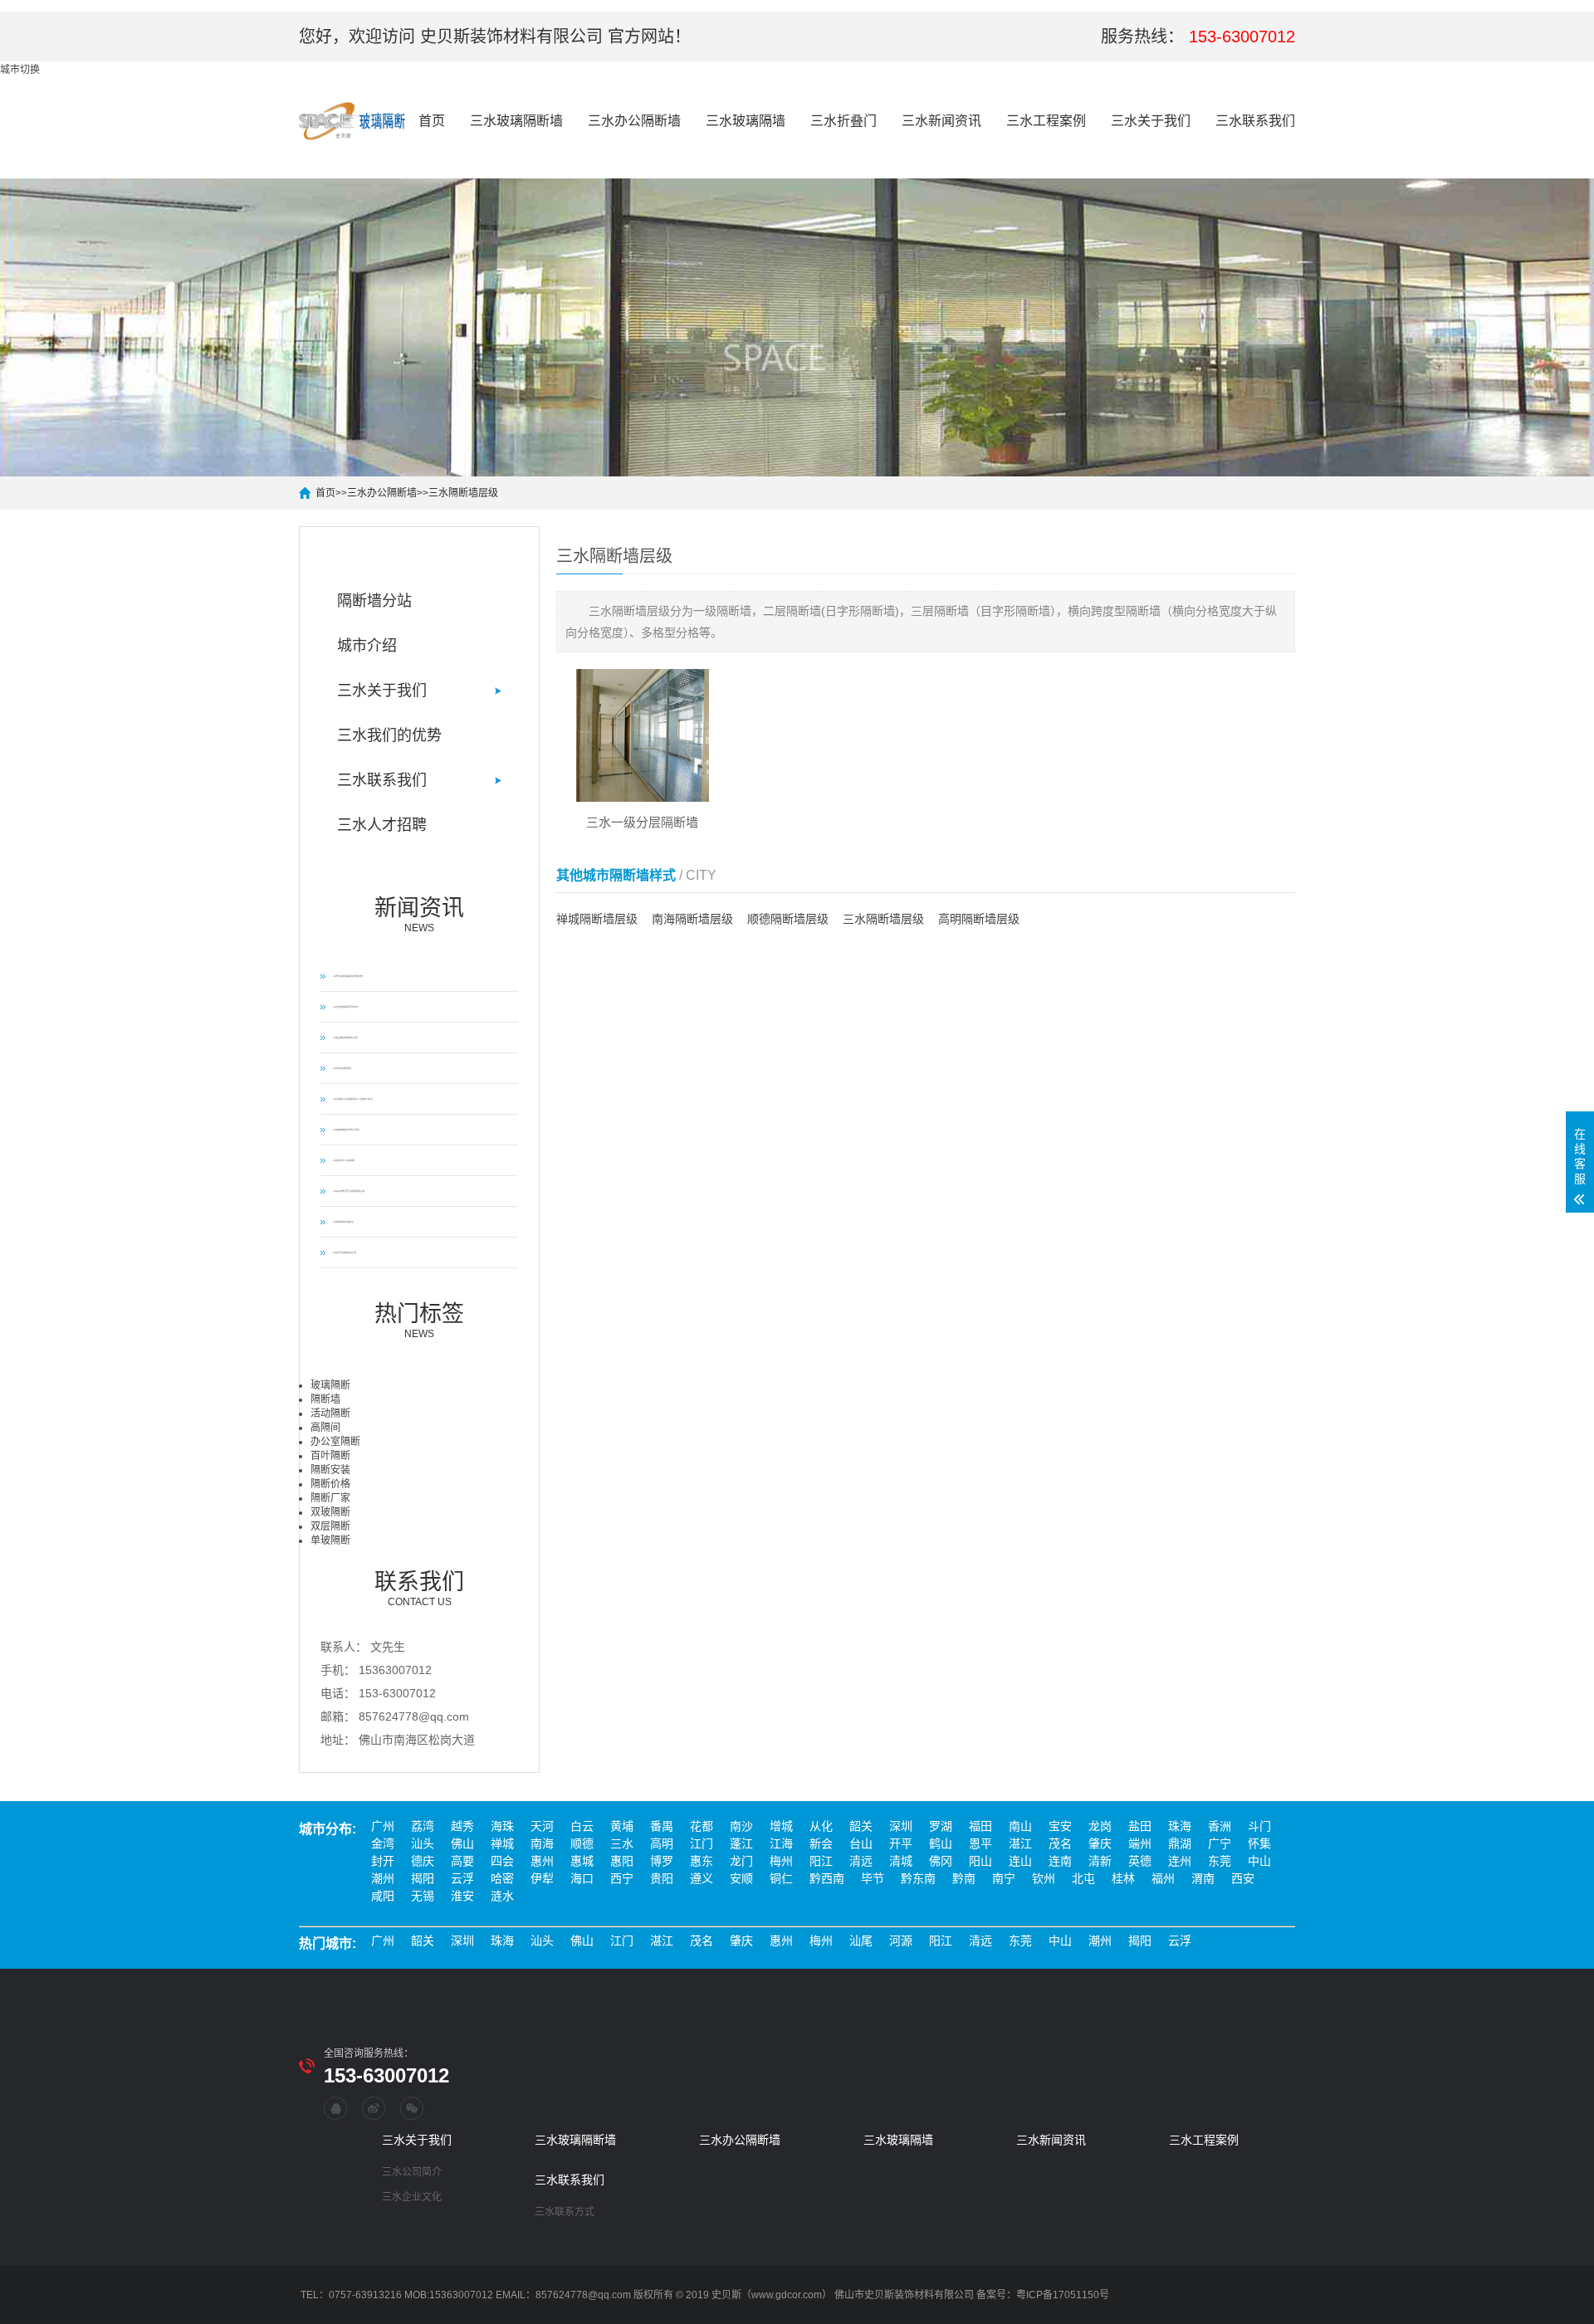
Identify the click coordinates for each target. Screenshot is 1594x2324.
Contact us (419, 1589)
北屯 (1083, 1878)
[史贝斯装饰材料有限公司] (352, 121)
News (419, 915)
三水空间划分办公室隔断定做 (344, 1160)
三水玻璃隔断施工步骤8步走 (343, 1222)
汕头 (423, 1843)
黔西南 (827, 1878)
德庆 (423, 1861)
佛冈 (941, 1861)
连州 (1180, 1861)
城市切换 (20, 70)
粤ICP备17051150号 (1063, 2295)
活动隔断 (330, 1413)
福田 (980, 1826)
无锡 (423, 1896)
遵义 (702, 1878)
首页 (432, 121)
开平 (901, 1843)
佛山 (462, 1843)
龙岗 (1100, 1826)
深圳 (901, 1826)
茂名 (1060, 1843)
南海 (542, 1843)
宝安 (1060, 1826)
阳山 (980, 1861)
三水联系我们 (1255, 121)
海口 (582, 1878)
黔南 (964, 1878)
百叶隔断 (330, 1456)
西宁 (622, 1878)
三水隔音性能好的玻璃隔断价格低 (345, 1037)
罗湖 (941, 1826)
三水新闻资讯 (941, 121)
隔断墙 (325, 1399)
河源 (901, 1941)
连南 (1060, 1861)
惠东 (702, 1861)
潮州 (383, 1878)
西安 (1243, 1878)
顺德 (582, 1843)
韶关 (861, 1826)
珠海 (1180, 1826)
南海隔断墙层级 (692, 919)
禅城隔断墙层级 (597, 919)
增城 (781, 1826)
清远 (861, 1861)
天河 (542, 1826)
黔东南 (918, 1878)
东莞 (1220, 1861)
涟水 (502, 1896)
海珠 (502, 1826)
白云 (582, 1826)
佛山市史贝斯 (864, 2295)
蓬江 (741, 1843)
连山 (1020, 1861)
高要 (462, 1861)
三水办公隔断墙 (634, 121)
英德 (1140, 1861)
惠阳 (622, 1861)
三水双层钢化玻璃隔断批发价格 (345, 1252)
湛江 (1020, 1843)
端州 (1140, 1843)
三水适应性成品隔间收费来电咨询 (345, 1007)
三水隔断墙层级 (463, 493)
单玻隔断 (330, 1540)
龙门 (741, 1861)
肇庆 (1100, 1843)
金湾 (383, 1843)
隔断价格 (330, 1484)
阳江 (821, 1861)
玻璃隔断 (330, 1385)
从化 (821, 1826)
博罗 (662, 1861)
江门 (702, 1843)
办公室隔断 (335, 1442)
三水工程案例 (1046, 121)
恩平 (980, 1843)
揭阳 (423, 1878)
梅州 (781, 1861)
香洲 (1220, 1826)
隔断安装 (330, 1470)
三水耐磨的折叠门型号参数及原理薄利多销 (349, 1191)
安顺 (741, 1878)
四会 (502, 1861)
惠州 (542, 1861)
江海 (781, 1843)
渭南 (1203, 1878)
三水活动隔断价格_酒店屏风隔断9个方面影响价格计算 (353, 1099)
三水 (622, 1843)
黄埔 (622, 1826)
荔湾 (423, 1826)
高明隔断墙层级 (979, 919)
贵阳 (662, 1878)
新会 (821, 1843)
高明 (662, 1843)
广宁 (1220, 1843)
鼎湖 (1180, 1843)
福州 (1163, 1878)
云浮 (462, 1878)
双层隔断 (330, 1526)
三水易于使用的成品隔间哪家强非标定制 (348, 976)
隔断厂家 (330, 1498)
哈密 (502, 1878)
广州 (383, 1826)
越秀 (462, 1826)
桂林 (1123, 1878)
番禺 (662, 1826)
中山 (1259, 1861)
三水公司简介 (412, 2172)
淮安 (462, 1896)
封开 (383, 1861)
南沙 (741, 1826)
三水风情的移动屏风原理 (342, 1068)
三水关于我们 (1151, 121)
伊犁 (542, 1878)
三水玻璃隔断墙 (516, 121)
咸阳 (383, 1896)
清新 (1100, 1861)
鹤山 (941, 1843)
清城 (901, 1861)
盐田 (1140, 1826)
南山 (1020, 1826)
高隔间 (325, 1428)
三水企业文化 (412, 2197)
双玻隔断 (330, 1512)
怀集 (1259, 1843)
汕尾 (861, 1941)
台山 (861, 1843)
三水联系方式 (565, 2212)
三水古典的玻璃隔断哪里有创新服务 (346, 1130)
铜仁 (781, 1878)
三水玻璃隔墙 (746, 121)
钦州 (1044, 1878)
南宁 (1004, 1878)
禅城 (502, 1843)
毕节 (873, 1878)
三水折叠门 (843, 121)
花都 (702, 1826)
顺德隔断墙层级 (788, 919)
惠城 (582, 1861)
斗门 (1259, 1826)
